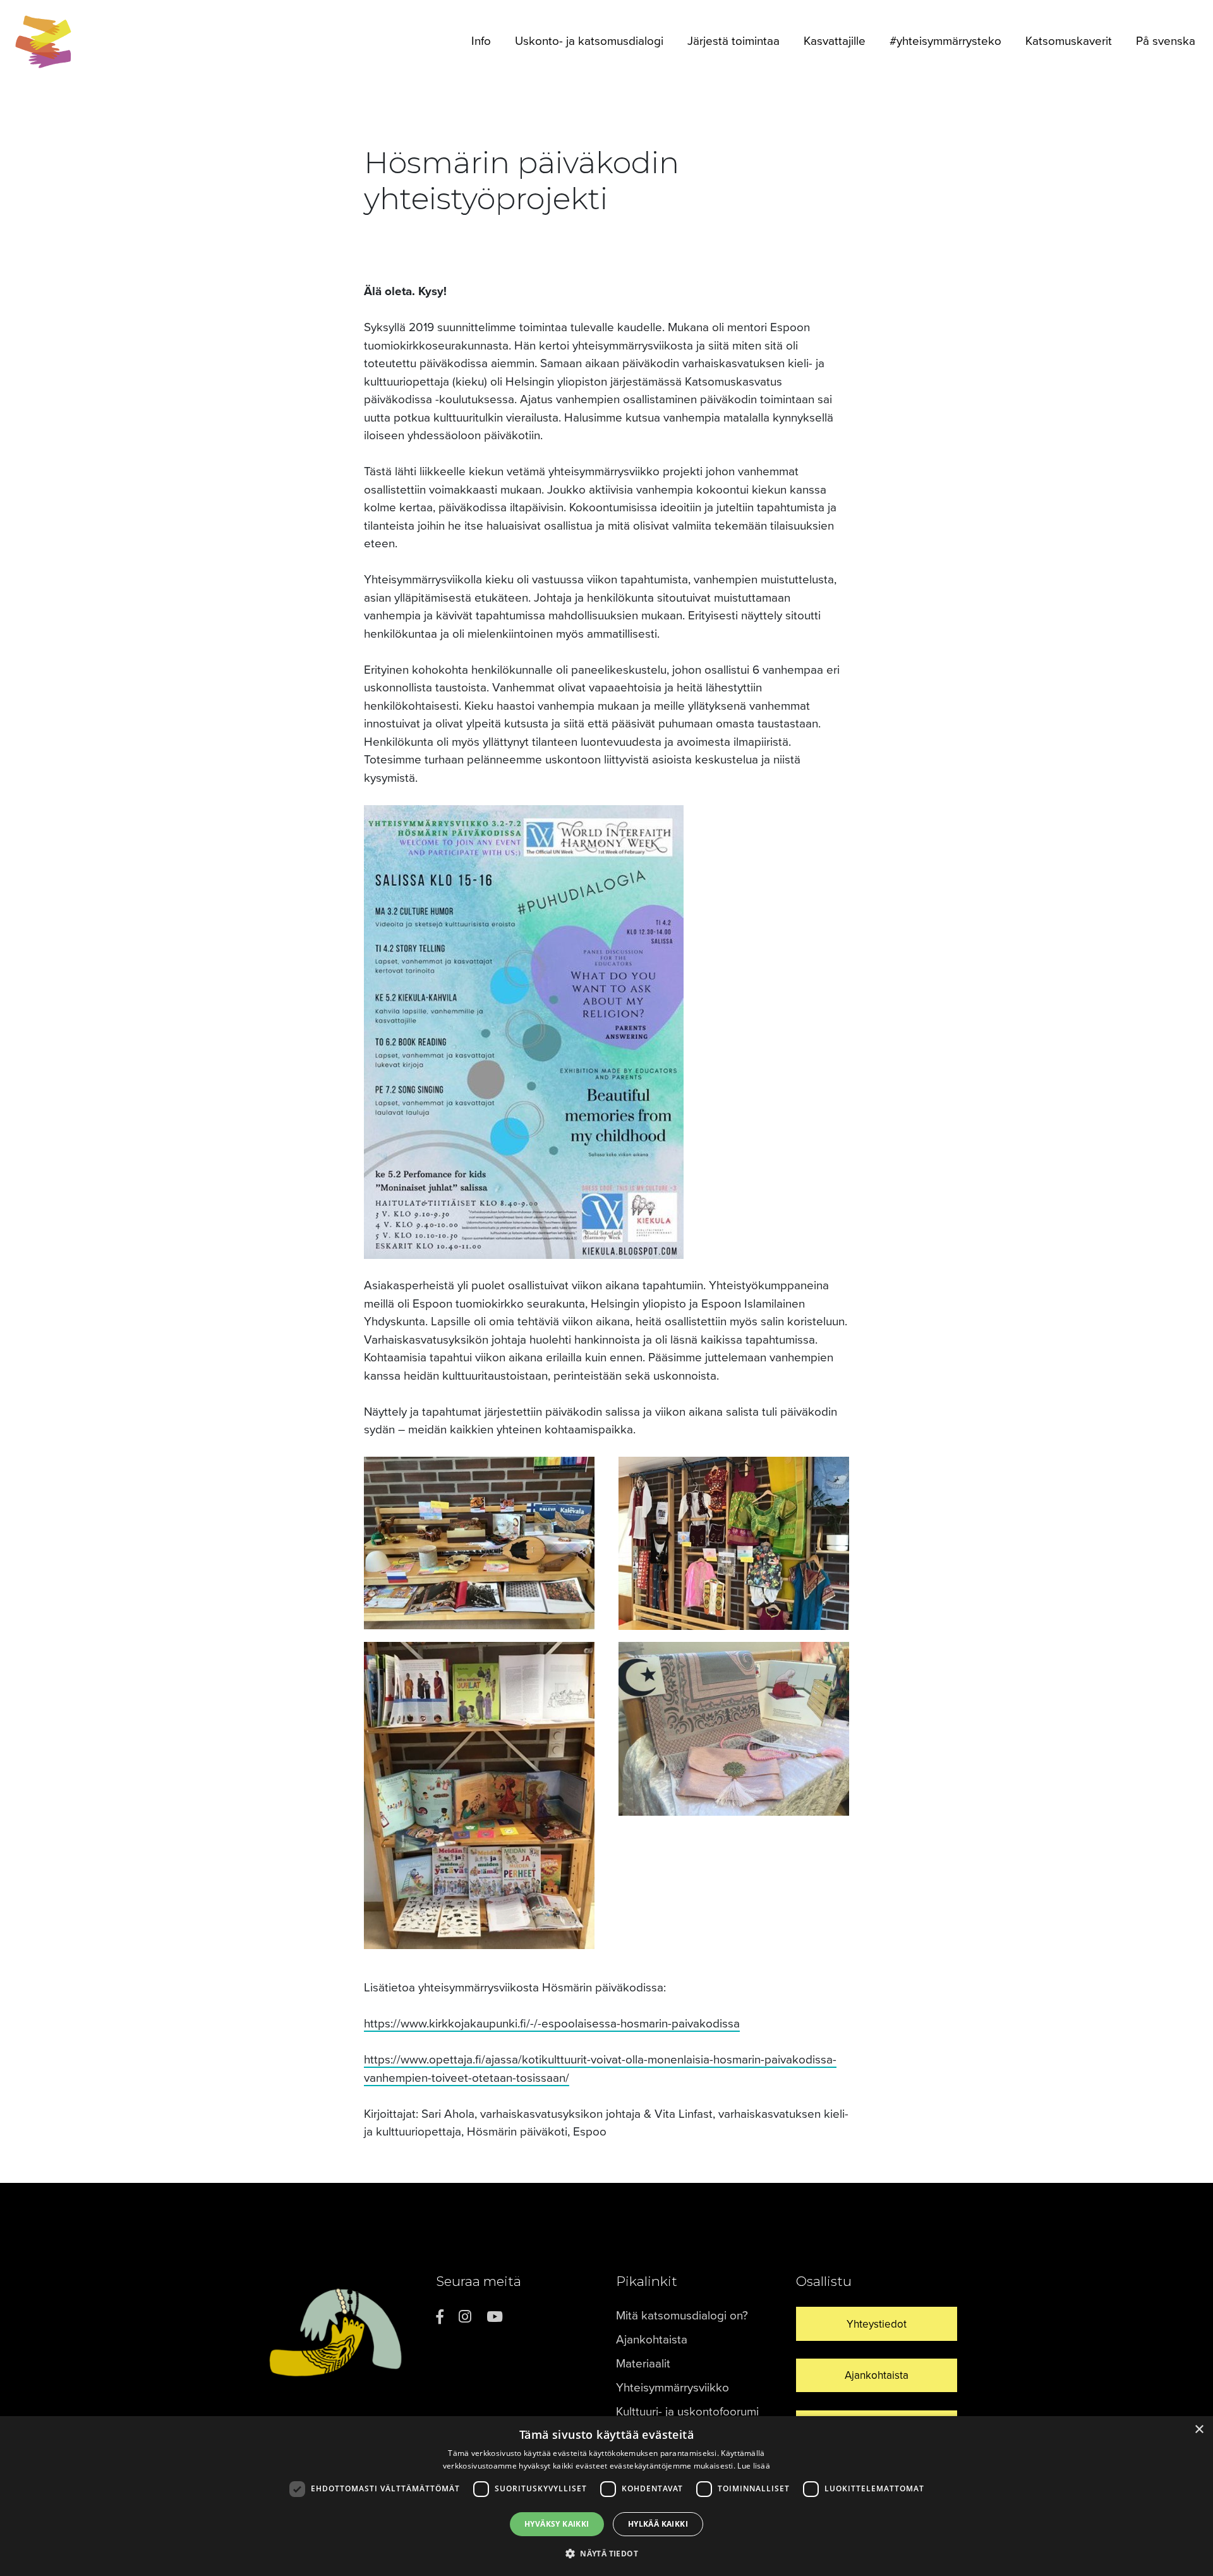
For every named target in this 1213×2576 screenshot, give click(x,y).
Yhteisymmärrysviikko (673, 2388)
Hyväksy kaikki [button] (557, 2524)
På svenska (1166, 41)
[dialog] (606, 2496)
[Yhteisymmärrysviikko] (44, 42)
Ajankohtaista (652, 2340)
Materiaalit (643, 2364)
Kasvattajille (835, 41)
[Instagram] (465, 2317)
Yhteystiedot (877, 2324)
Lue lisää (754, 2466)
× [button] (1199, 2430)
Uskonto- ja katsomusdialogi (589, 41)
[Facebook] (440, 2317)
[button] (606, 2553)
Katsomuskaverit (1069, 41)
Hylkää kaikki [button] (658, 2524)
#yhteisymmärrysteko (945, 41)
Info (481, 41)
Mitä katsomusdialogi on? (682, 2316)
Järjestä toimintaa (733, 41)
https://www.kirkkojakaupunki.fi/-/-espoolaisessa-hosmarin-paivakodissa (552, 2024)
